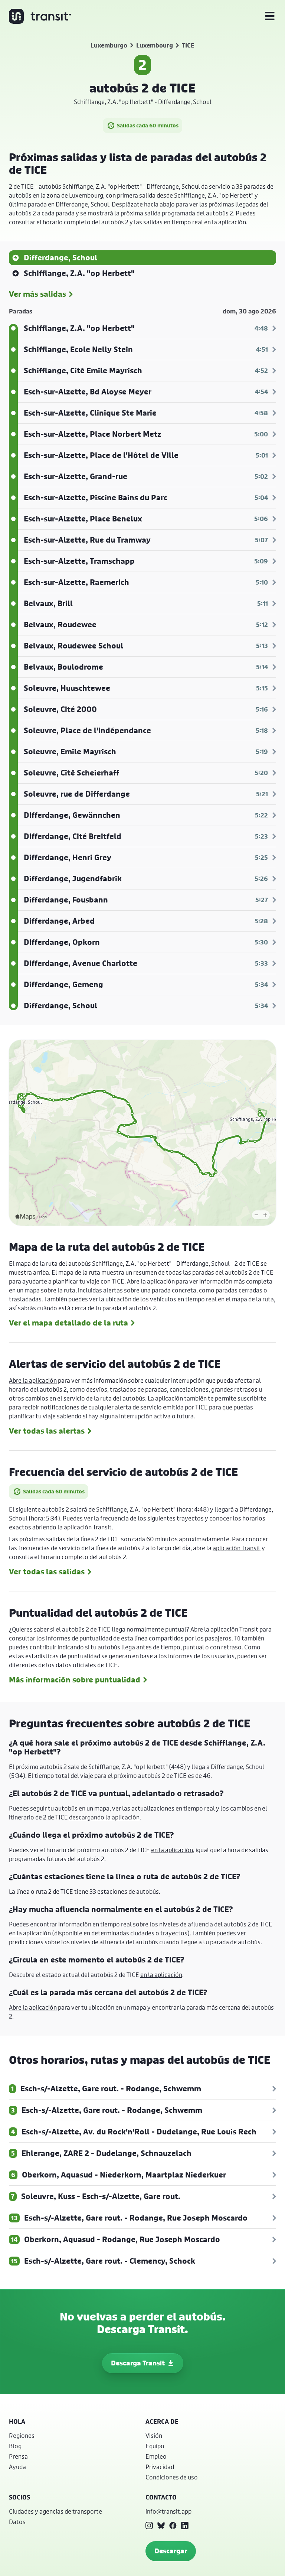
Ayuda (17, 2467)
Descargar (171, 2551)
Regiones (22, 2435)
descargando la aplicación (104, 1817)
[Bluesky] (161, 2525)
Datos (17, 2522)
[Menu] (270, 16)
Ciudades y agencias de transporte (55, 2511)
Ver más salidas (37, 294)
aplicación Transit (88, 1527)
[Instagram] (149, 2525)
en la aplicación (225, 222)
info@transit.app (168, 2511)
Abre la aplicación (151, 1281)
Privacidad (160, 2467)
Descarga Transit (138, 2363)
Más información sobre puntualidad (75, 1680)
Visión (154, 2435)
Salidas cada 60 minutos (148, 125)
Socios (19, 2497)
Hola (17, 2421)
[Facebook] (173, 2525)
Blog (15, 2446)
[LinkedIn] (185, 2525)
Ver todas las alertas (47, 1431)
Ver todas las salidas (47, 1572)
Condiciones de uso (172, 2477)
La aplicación (165, 1398)
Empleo (156, 2456)
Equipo (155, 2446)
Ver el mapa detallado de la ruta (68, 1323)
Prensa (18, 2456)
